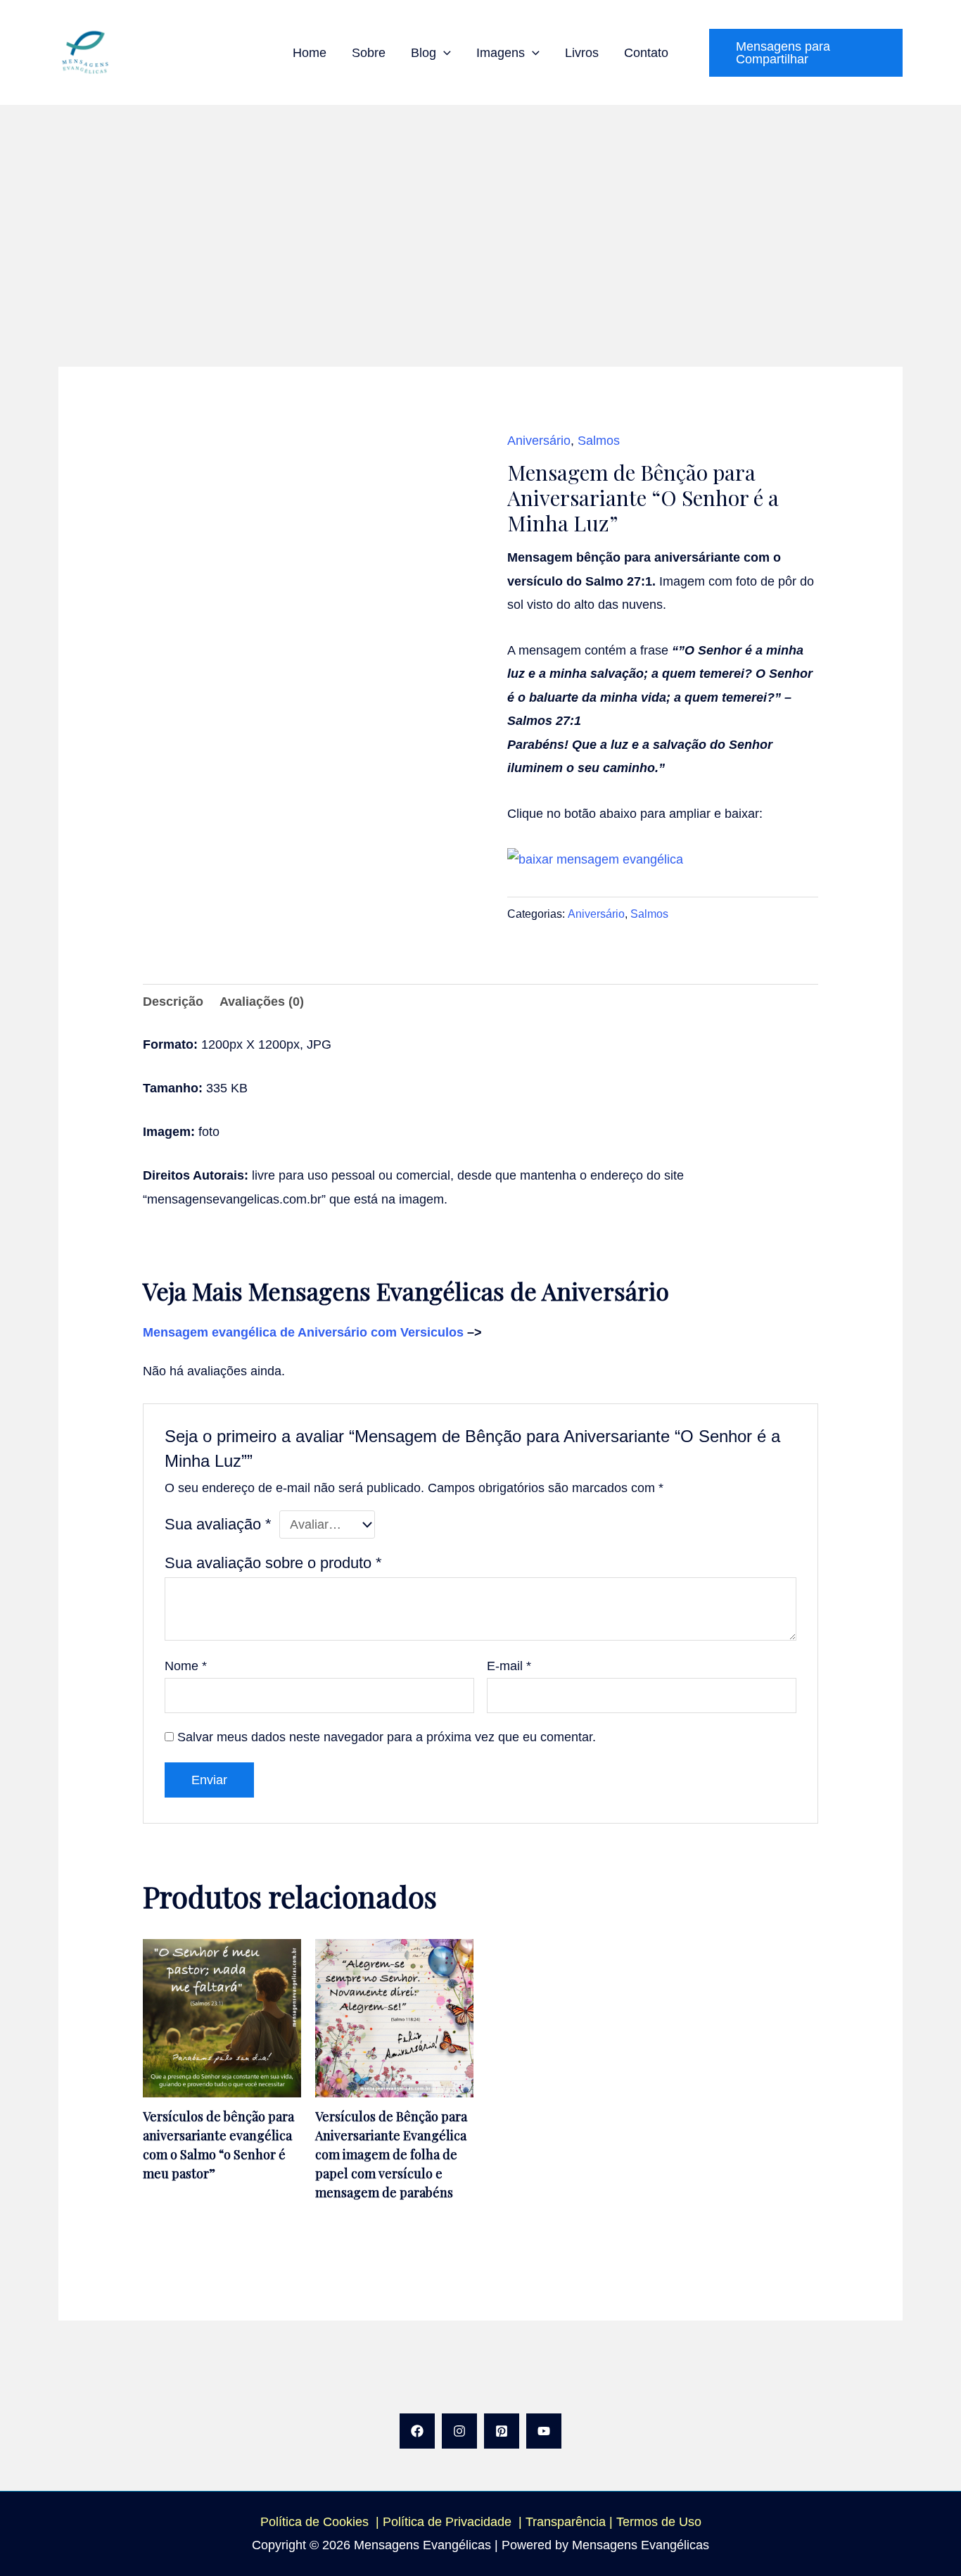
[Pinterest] (502, 2431)
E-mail (509, 1666)
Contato (646, 53)
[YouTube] (544, 2431)
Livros (582, 53)
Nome (186, 1666)
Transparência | (571, 2522)
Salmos (599, 441)
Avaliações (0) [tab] (262, 1002)
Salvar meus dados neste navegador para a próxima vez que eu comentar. (387, 1737)
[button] (444, 53)
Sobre (369, 53)
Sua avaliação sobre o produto (273, 1563)
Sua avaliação (218, 1524)
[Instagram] (459, 2431)
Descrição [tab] (173, 1002)
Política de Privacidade (451, 2522)
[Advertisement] (480, 210)
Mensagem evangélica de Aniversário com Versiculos (305, 1332)
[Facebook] (417, 2431)
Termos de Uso (659, 2522)
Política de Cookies (314, 2522)
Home (310, 53)
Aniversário (539, 441)
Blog (424, 53)
